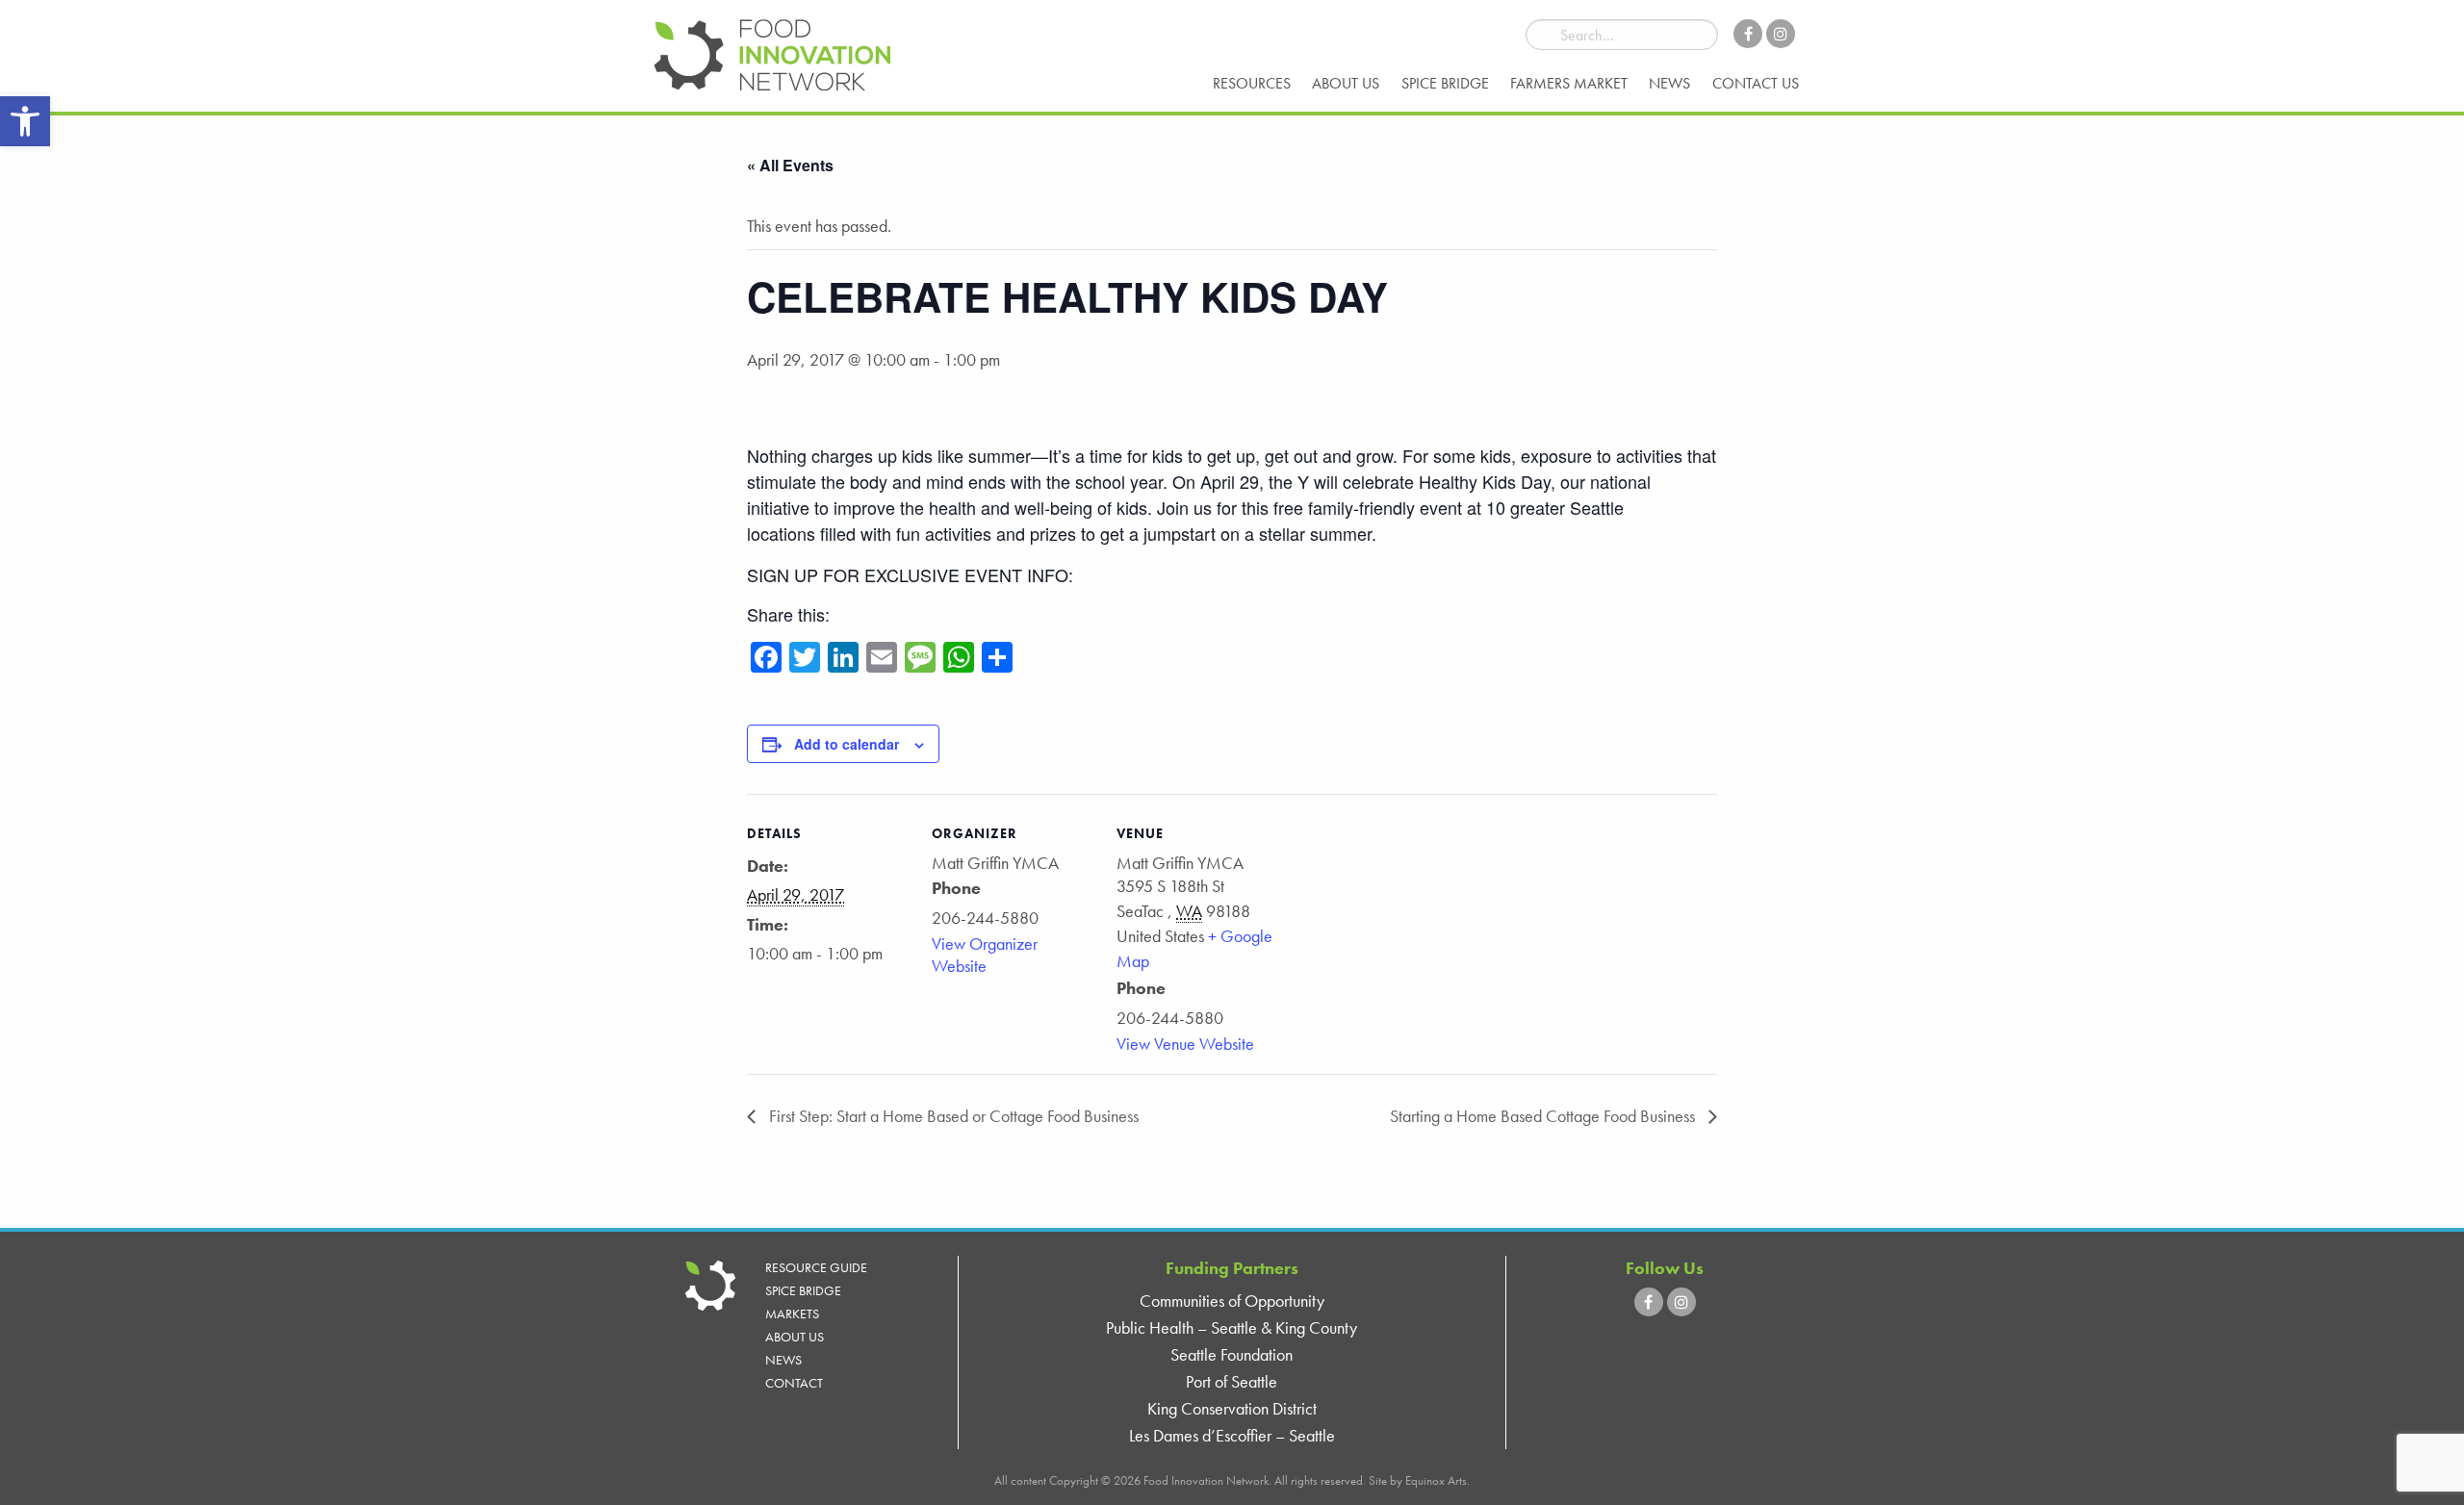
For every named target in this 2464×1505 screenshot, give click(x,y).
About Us (1346, 83)
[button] (25, 121)
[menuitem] (1252, 84)
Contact (794, 1383)
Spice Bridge (1445, 83)
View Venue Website (1185, 1044)
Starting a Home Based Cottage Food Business (1544, 1116)
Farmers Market (1569, 83)
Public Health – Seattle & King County (1232, 1327)
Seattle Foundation (1232, 1354)
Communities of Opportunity (1232, 1301)
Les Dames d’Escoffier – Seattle (1232, 1435)
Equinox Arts (1436, 1480)
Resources (1252, 83)
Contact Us (1756, 83)
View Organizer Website (985, 955)
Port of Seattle (1232, 1381)
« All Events (790, 165)
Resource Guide (816, 1267)
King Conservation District (1232, 1408)
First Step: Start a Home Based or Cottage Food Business (952, 1116)
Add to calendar (847, 744)
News (1669, 83)
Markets (792, 1314)
